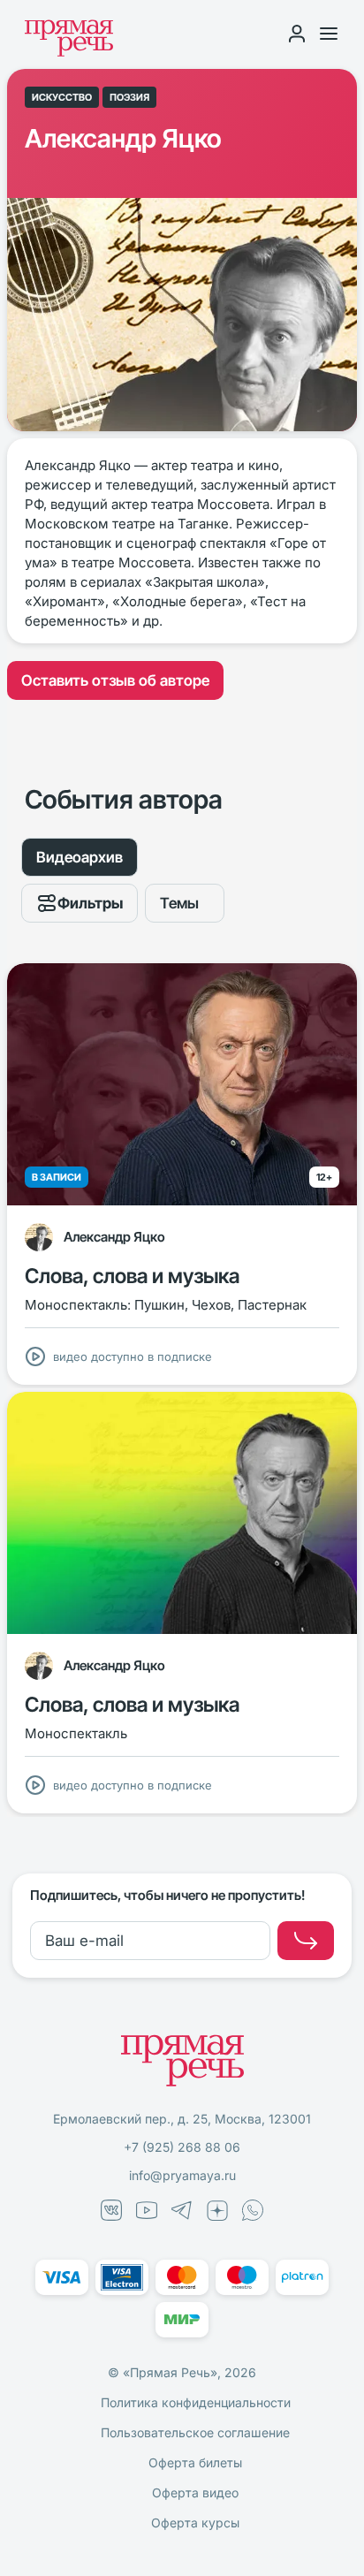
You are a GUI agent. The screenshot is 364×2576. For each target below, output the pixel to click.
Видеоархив (80, 857)
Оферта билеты (195, 2462)
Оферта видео (195, 2492)
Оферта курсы (195, 2523)
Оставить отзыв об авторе (115, 680)
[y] (306, 1941)
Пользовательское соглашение (195, 2432)
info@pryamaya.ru (182, 2175)
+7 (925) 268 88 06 (182, 2147)
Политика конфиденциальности (196, 2402)
